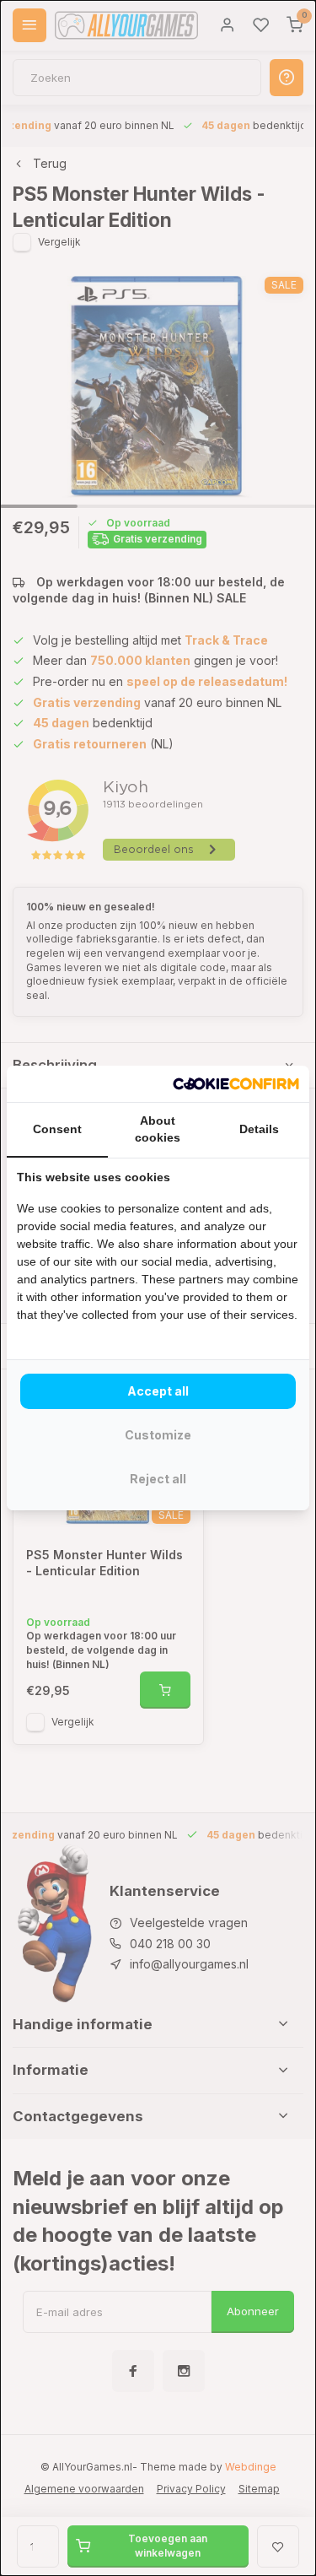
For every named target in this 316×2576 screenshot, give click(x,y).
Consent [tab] (57, 1129)
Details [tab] (259, 1129)
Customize (158, 1435)
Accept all (158, 1391)
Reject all (158, 1479)
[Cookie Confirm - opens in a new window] (236, 1084)
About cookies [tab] (158, 1129)
